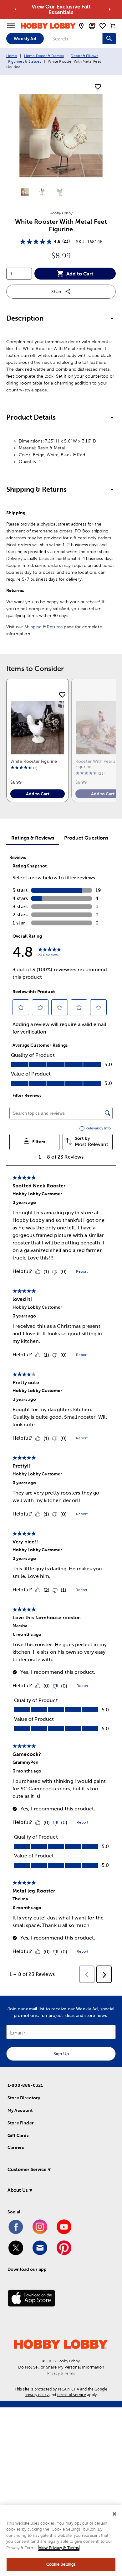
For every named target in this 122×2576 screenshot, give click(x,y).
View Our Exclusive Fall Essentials (61, 9)
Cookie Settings (61, 2564)
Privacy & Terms (61, 2373)
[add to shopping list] (98, 87)
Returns (55, 627)
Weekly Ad (25, 39)
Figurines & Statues (25, 61)
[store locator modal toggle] (81, 26)
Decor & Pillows (84, 56)
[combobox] (76, 39)
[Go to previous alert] (16, 9)
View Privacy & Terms (59, 2548)
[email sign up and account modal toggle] (92, 26)
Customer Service (27, 2169)
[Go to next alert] (109, 9)
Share (57, 291)
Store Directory (24, 2098)
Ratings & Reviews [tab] (33, 838)
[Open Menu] (11, 26)
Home (12, 56)
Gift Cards (18, 2135)
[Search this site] (109, 39)
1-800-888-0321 (25, 2085)
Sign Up (61, 2054)
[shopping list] (103, 26)
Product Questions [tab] (86, 838)
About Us (18, 2190)
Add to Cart (80, 274)
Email (16, 2033)
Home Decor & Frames (44, 56)
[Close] (114, 2514)
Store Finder (21, 2123)
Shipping (33, 627)
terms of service (72, 2395)
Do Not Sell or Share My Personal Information (61, 2367)
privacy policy (36, 2395)
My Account (20, 2110)
